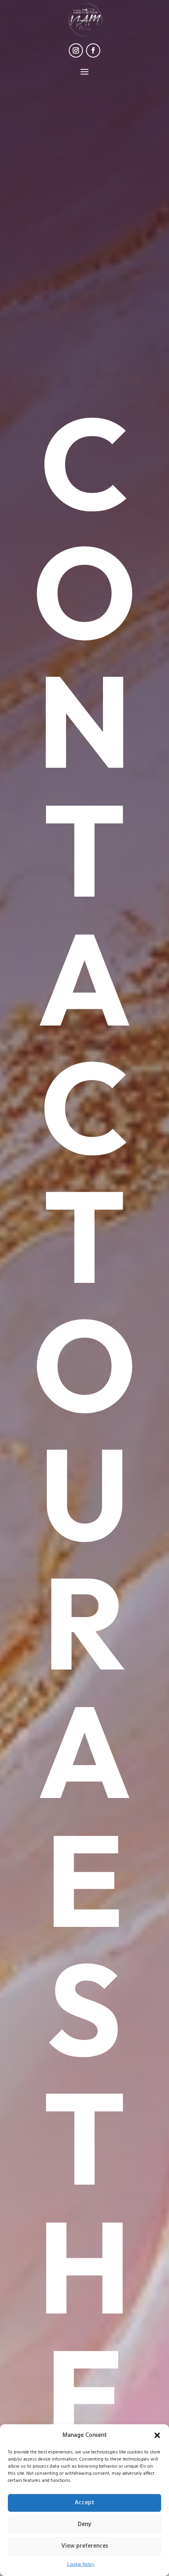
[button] (157, 2435)
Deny (84, 2524)
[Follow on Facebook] (93, 50)
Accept (84, 2503)
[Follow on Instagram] (76, 50)
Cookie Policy (81, 2565)
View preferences (85, 2546)
